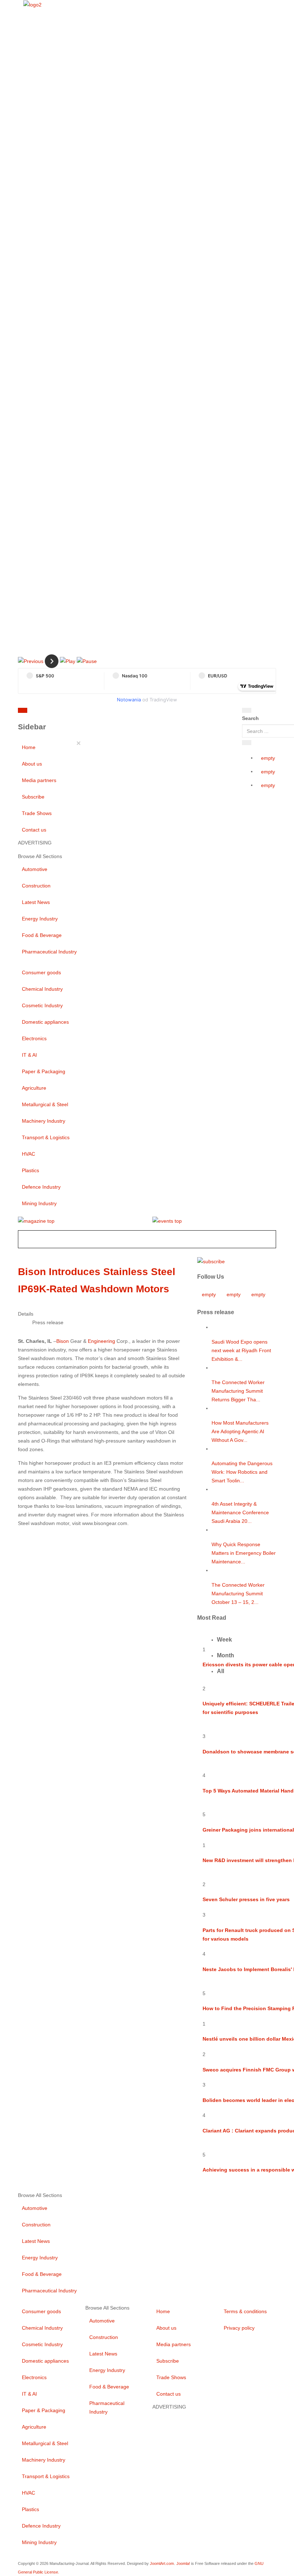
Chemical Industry (42, 989)
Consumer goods (41, 972)
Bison (63, 1341)
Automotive (35, 869)
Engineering (101, 1341)
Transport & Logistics (46, 1137)
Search (250, 718)
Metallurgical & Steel (45, 1104)
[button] (31, 661)
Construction (36, 886)
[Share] (247, 743)
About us (32, 764)
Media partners (39, 780)
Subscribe (33, 797)
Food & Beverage (42, 935)
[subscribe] (211, 1261)
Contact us (34, 830)
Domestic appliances (45, 1022)
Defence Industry (41, 1187)
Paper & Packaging (44, 1071)
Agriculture (34, 1088)
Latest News (36, 902)
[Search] (247, 710)
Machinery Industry (44, 1121)
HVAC (29, 1154)
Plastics (30, 1170)
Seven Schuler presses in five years (246, 1899)
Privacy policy (239, 2328)
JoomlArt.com (162, 2563)
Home (29, 747)
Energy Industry (40, 919)
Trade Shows (37, 813)
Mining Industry (39, 1203)
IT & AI (29, 1055)
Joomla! (183, 2563)
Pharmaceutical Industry (49, 952)
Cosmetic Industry (42, 1005)
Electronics (34, 1038)
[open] (71, 712)
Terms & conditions (245, 2311)
